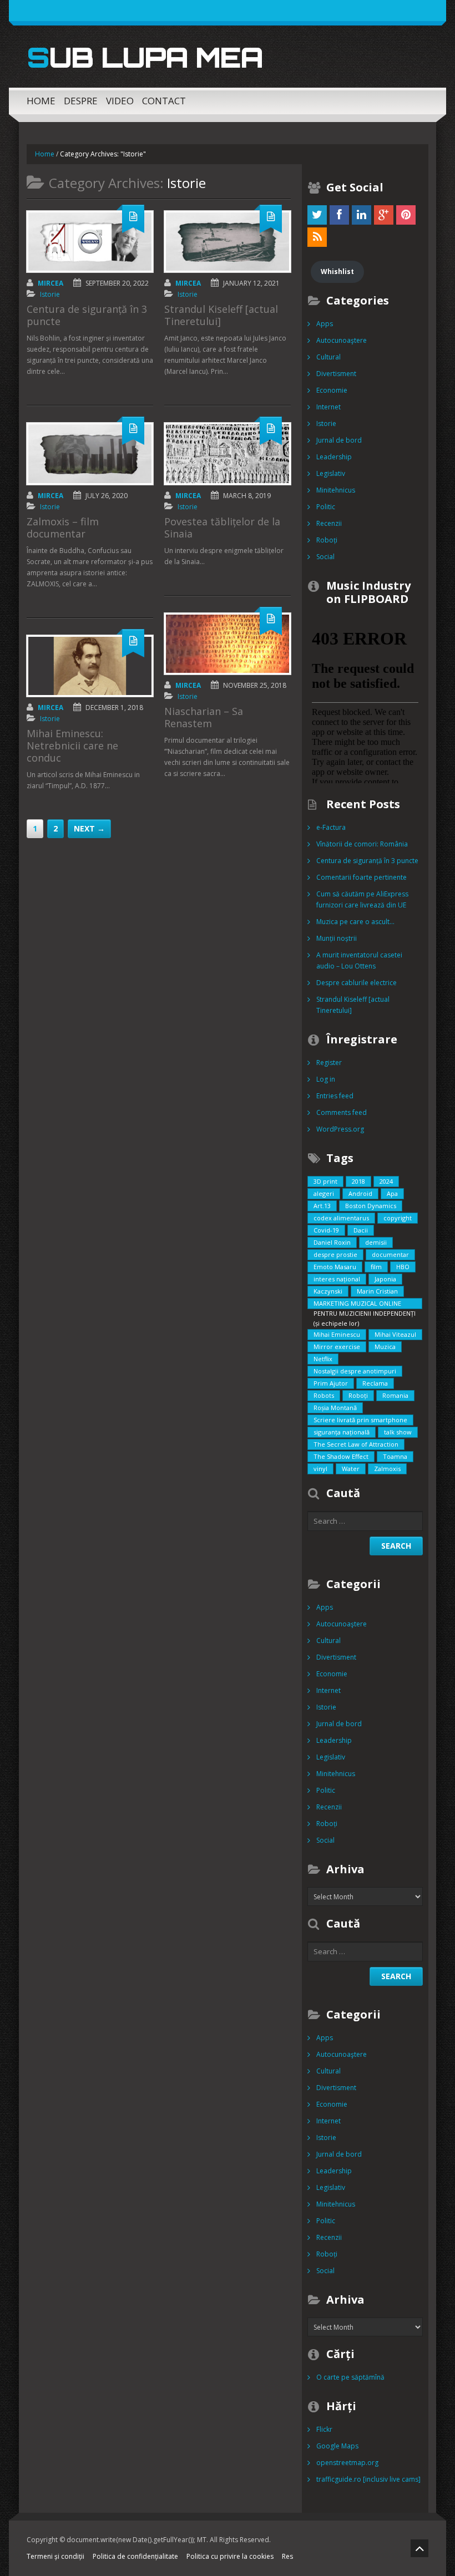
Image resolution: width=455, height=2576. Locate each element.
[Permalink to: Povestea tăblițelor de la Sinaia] (228, 453)
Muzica (385, 1347)
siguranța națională (342, 1432)
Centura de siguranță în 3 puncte (87, 315)
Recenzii (329, 523)
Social (325, 557)
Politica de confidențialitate (135, 2556)
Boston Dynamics (371, 1206)
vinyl (320, 1469)
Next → (89, 828)
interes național (337, 1279)
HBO (403, 1267)
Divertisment (336, 374)
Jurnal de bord (339, 440)
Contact (164, 101)
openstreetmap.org (347, 2463)
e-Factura (331, 827)
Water (351, 1469)
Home (41, 101)
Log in (326, 1079)
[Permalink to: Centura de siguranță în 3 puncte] (90, 242)
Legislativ (331, 473)
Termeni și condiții (55, 2556)
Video (120, 101)
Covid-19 (326, 1230)
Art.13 (322, 1206)
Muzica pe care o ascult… (355, 922)
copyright (398, 1218)
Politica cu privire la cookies (230, 2556)
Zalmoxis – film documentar (63, 528)
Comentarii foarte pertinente (362, 877)
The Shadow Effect (341, 1456)
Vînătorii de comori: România (362, 844)
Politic (326, 507)
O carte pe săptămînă (350, 2377)
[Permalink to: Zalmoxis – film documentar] (90, 453)
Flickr (324, 2429)
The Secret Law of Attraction (356, 1444)
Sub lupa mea (145, 57)
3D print (325, 1181)
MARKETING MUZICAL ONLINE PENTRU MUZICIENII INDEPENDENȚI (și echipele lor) (365, 1304)
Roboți (327, 540)
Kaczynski (328, 1291)
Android (360, 1193)
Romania (395, 1395)
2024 (386, 1181)
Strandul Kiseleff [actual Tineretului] (221, 315)
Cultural (328, 357)
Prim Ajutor (331, 1383)
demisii (376, 1242)
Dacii (361, 1230)
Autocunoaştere (342, 340)
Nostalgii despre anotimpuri (355, 1371)
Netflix (323, 1359)
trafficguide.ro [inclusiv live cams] (368, 2479)
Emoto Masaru (335, 1267)
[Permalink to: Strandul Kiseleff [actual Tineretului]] (228, 242)
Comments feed (342, 1112)
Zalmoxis (387, 1469)
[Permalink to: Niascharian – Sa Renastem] (228, 644)
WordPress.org (340, 1129)
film (376, 1267)
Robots (324, 1395)
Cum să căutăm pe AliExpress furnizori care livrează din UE (362, 899)
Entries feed (335, 1096)
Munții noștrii (337, 938)
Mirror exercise (337, 1347)
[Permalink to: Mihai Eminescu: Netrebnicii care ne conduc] (90, 666)
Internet (328, 407)
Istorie (50, 294)
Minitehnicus (336, 490)
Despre (81, 101)
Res (287, 2556)
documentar (390, 1254)
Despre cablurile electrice (357, 983)
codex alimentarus (341, 1218)
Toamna (395, 1456)
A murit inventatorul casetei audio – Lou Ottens (359, 960)
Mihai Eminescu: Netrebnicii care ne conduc (72, 746)
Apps (325, 324)
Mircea (50, 283)
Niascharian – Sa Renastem (204, 717)
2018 (358, 1181)
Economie (332, 390)
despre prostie (335, 1254)
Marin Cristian (377, 1291)
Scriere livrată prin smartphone (360, 1420)
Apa (392, 1193)
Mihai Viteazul (395, 1334)
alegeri (324, 1193)
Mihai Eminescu (337, 1334)
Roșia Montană (335, 1408)
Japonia (385, 1279)
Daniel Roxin (332, 1242)
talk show (398, 1432)
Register (329, 1063)
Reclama (375, 1383)
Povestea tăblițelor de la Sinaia (222, 528)
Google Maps (337, 2446)
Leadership (334, 457)
